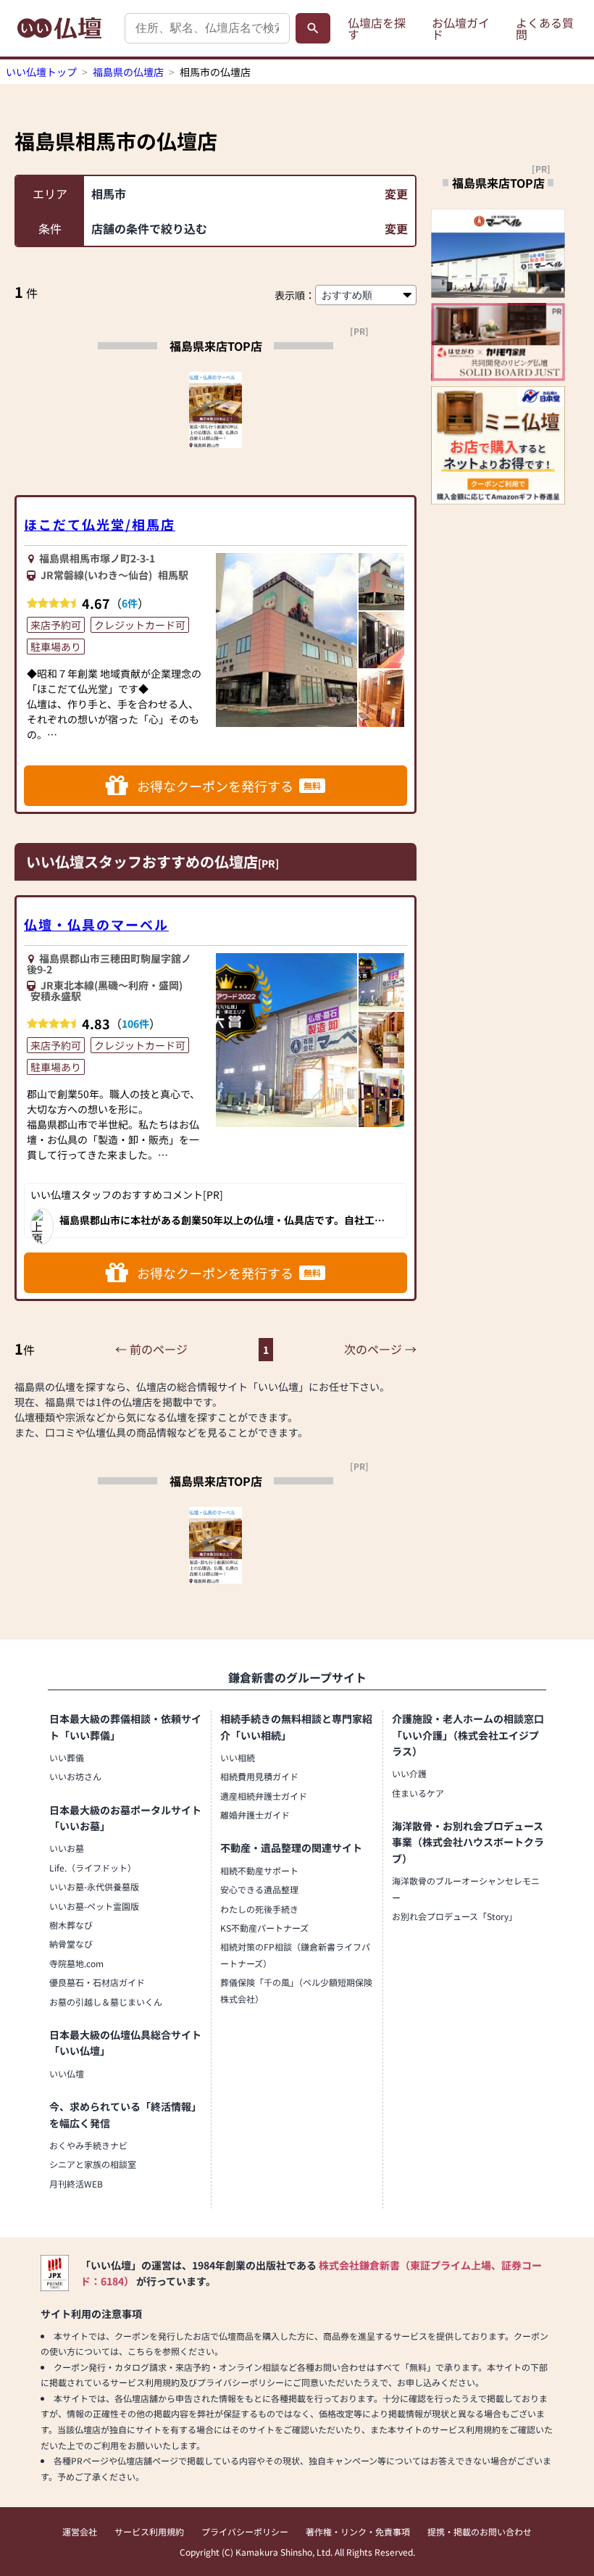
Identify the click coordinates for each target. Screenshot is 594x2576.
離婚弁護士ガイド (255, 1815)
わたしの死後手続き (259, 1909)
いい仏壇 (67, 2073)
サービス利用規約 (149, 2531)
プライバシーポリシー (245, 2531)
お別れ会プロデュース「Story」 (455, 1916)
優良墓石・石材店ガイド (97, 1982)
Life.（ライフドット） (93, 1867)
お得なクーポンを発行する (229, 786)
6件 (130, 603)
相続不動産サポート (259, 1870)
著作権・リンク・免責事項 (358, 2531)
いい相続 (238, 1757)
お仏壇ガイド (461, 28)
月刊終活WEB (76, 2184)
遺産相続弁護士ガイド (264, 1796)
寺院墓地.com (76, 1963)
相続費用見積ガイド (259, 1776)
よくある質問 (545, 28)
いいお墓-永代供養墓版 (94, 1886)
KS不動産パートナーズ (264, 1928)
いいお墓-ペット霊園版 (94, 1906)
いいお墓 (67, 1848)
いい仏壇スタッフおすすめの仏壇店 (142, 861)
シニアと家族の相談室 (93, 2164)
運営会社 (80, 2531)
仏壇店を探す (377, 28)
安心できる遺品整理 (259, 1889)
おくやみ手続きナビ (88, 2145)
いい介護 (409, 1773)
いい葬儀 (67, 1757)
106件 (135, 1023)
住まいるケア (418, 1793)
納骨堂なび (71, 1944)
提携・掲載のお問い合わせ (480, 2531)
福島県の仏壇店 (128, 72)
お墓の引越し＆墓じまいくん (106, 2002)
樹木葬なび (71, 1925)
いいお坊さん (75, 1776)
